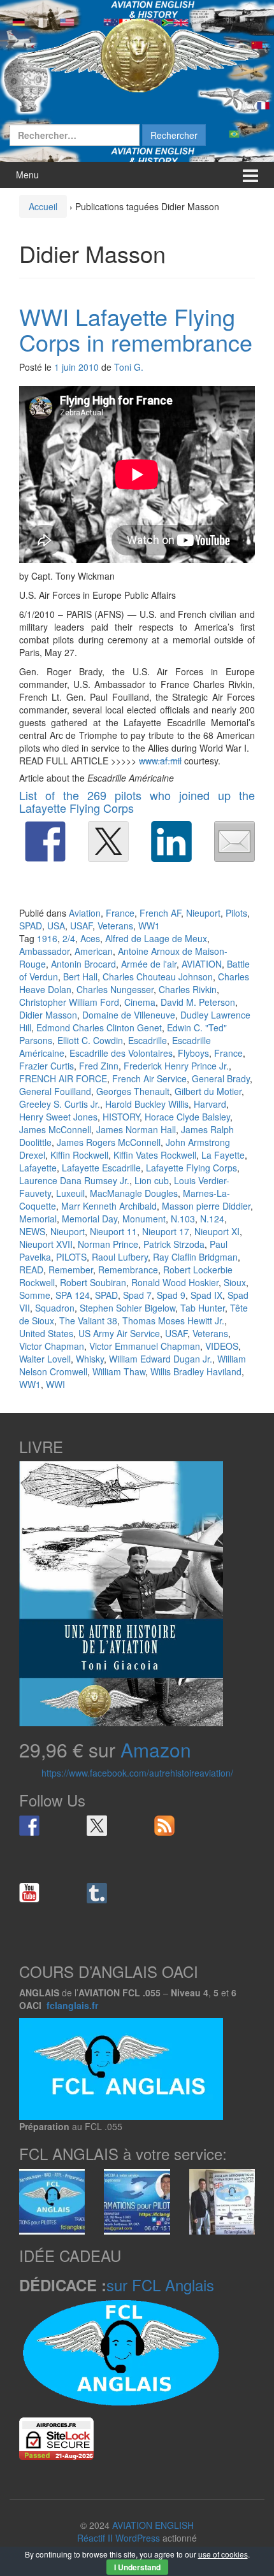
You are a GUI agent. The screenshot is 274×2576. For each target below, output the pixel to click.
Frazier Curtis (47, 1066)
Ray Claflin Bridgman (195, 1257)
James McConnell (55, 1129)
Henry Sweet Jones (58, 1117)
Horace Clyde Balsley (187, 1117)
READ (31, 1270)
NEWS (32, 1231)
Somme (35, 1295)
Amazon (156, 1750)
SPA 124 (73, 1295)
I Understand (137, 2567)
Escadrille (148, 1040)
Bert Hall (80, 977)
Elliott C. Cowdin (90, 1040)
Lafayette (38, 1168)
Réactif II (95, 2538)
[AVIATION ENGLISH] (137, 54)
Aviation (85, 913)
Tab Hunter (203, 1308)
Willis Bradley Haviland (196, 1371)
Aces (90, 938)
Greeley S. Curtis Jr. (60, 1104)
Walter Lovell (45, 1359)
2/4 (69, 938)
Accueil (43, 206)
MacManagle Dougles (134, 1193)
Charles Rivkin (188, 989)
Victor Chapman (52, 1346)
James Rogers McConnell (109, 1142)
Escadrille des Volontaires (121, 1053)
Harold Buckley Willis (147, 1104)
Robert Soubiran (93, 1282)
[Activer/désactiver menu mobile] (250, 175)
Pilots (236, 913)
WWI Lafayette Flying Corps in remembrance (136, 329)
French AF (160, 913)
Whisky (90, 1359)
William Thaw (119, 1371)
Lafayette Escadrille (101, 1168)
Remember (71, 1270)
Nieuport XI (217, 1231)
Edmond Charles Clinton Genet (99, 1027)
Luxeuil (70, 1193)
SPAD (31, 926)
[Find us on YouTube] (29, 1893)
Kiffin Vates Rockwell (155, 1155)
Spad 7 (137, 1295)
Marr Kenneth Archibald (109, 1206)
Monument (144, 1219)
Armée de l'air (149, 964)
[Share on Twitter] (108, 841)
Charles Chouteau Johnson (158, 977)
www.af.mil (160, 761)
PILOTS (71, 1257)
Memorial (38, 1219)
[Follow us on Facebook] (29, 1826)
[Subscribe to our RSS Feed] (164, 1826)
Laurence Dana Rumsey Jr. (74, 1180)
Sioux (235, 1282)
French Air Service (149, 1078)
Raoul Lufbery (120, 1257)
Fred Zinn (99, 1066)
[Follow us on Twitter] (97, 1826)
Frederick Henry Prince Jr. (176, 1066)
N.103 (183, 1219)
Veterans (115, 926)
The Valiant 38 (88, 1320)
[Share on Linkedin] (171, 841)
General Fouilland (55, 1091)
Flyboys (193, 1053)
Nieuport (203, 913)
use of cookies (223, 2554)
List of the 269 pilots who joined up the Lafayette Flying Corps (137, 801)
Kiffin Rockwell (79, 1155)
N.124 (212, 1219)
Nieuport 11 (113, 1231)
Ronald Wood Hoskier (175, 1282)
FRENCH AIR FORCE (63, 1078)
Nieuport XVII (46, 1244)
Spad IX (206, 1295)
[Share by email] (234, 841)
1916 (47, 938)
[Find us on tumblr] (97, 1893)
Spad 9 (171, 1295)
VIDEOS (222, 1346)
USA (56, 926)
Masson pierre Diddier (206, 1206)
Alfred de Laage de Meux (156, 938)
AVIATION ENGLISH (153, 2525)
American (94, 951)
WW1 (149, 926)
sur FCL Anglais (160, 2285)
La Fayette (223, 1155)
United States (46, 1333)
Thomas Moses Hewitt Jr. (173, 1320)
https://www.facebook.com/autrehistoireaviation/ (137, 1773)
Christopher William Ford (69, 1002)
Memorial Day (90, 1219)
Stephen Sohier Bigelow (127, 1308)
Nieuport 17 (166, 1231)
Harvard (210, 1104)
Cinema (140, 1002)
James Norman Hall (136, 1129)
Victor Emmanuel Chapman (145, 1346)
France (120, 913)
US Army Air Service (119, 1333)
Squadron (55, 1308)
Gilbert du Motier (208, 1091)
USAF (81, 926)
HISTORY (121, 1117)
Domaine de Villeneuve (129, 1015)
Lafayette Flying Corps (191, 1168)
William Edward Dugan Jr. (161, 1359)
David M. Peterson (198, 1002)
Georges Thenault (133, 1091)
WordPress (138, 2538)
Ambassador (44, 951)
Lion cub (152, 1180)
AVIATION (202, 964)
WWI (55, 1384)
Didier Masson (48, 1015)
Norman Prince (108, 1244)
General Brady (221, 1078)
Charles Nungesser (115, 989)
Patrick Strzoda (174, 1244)
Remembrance (128, 1270)
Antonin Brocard (83, 964)
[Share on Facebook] (45, 841)
